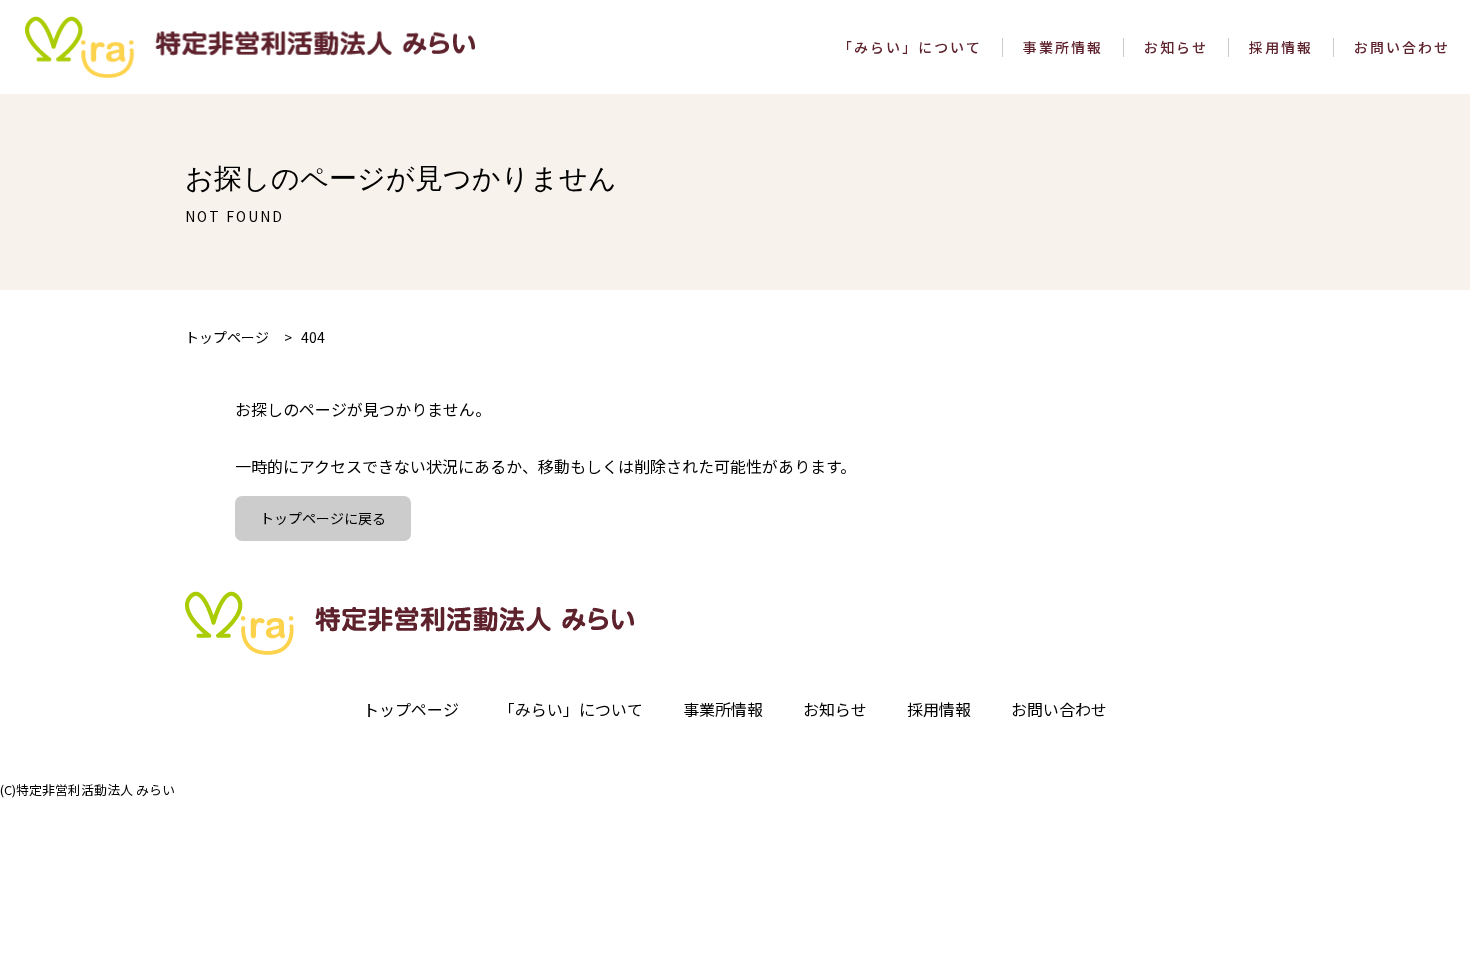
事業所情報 (1063, 47)
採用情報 (1281, 47)
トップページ (411, 709)
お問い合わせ (1402, 47)
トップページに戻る (323, 518)
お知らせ (1176, 47)
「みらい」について (910, 47)
